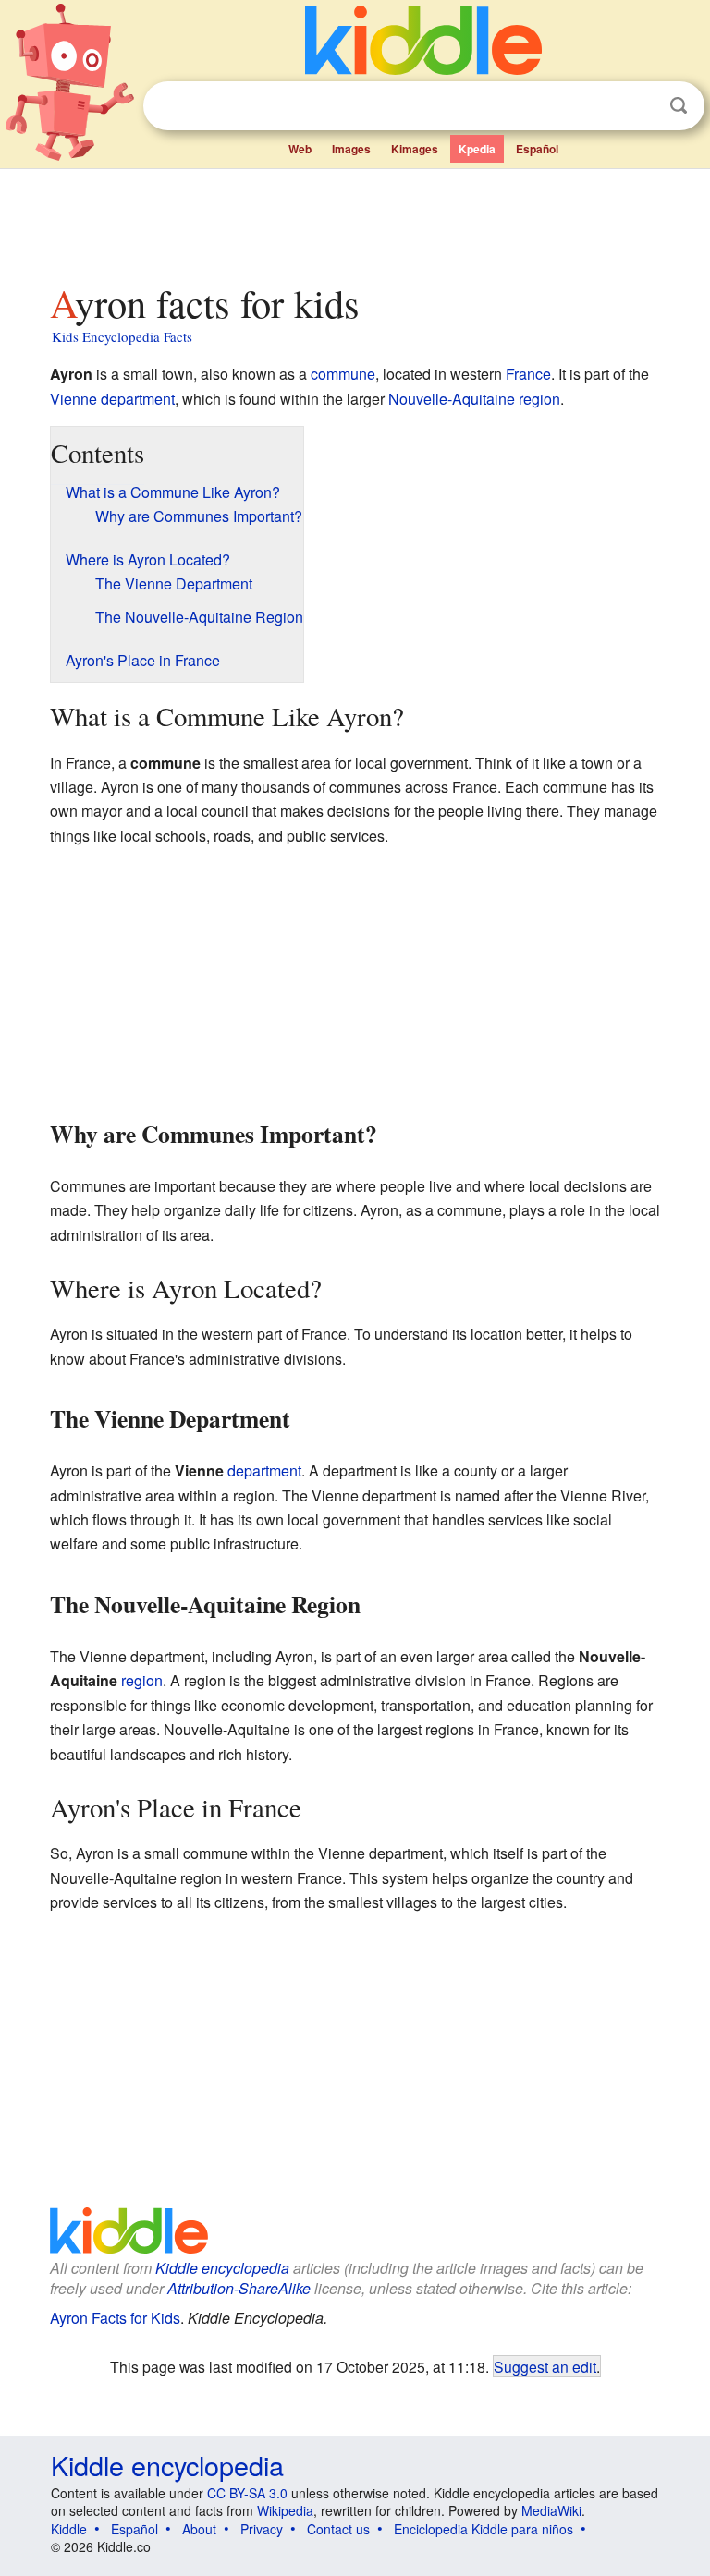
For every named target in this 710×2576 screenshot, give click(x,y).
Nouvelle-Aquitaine (452, 399)
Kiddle (69, 2529)
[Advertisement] (355, 221)
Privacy (262, 2529)
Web (300, 149)
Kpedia (477, 149)
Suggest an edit (545, 2366)
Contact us (338, 2529)
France (528, 374)
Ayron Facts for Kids (115, 2318)
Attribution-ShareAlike (239, 2288)
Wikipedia (285, 2510)
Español (537, 149)
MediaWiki (551, 2510)
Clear (641, 106)
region (539, 399)
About (199, 2529)
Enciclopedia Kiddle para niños (484, 2529)
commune (343, 374)
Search (679, 106)
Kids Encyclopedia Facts (122, 336)
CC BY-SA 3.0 (247, 2493)
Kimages (415, 149)
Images (351, 149)
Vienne (73, 399)
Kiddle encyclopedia (222, 2268)
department (138, 399)
